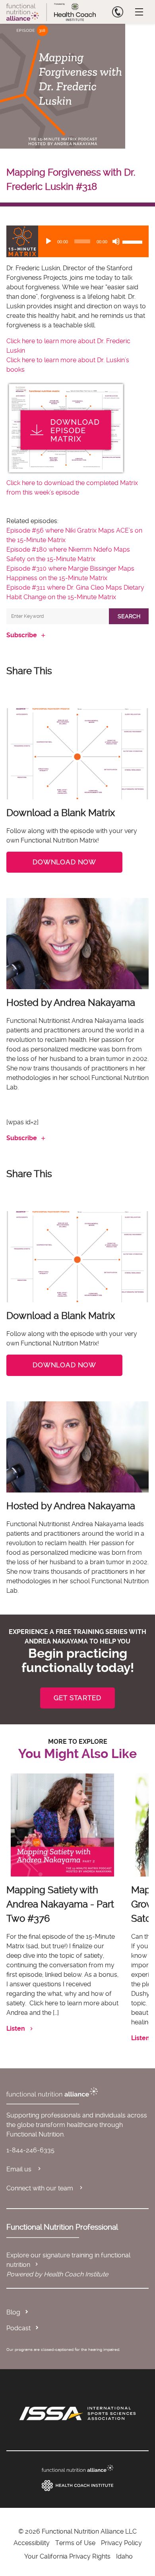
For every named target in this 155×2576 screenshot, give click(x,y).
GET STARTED (77, 1698)
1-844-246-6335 (30, 2150)
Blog (13, 2312)
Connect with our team (41, 2188)
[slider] (134, 241)
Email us (20, 2169)
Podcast (18, 2328)
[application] (77, 241)
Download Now (64, 862)
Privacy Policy (121, 2543)
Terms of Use (75, 2543)
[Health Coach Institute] (77, 2486)
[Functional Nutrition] (77, 2468)
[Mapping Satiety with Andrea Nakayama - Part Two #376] (62, 1825)
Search (129, 616)
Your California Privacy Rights (67, 2556)
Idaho (124, 2556)
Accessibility (32, 2543)
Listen (16, 2029)
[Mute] (116, 241)
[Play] (48, 241)
